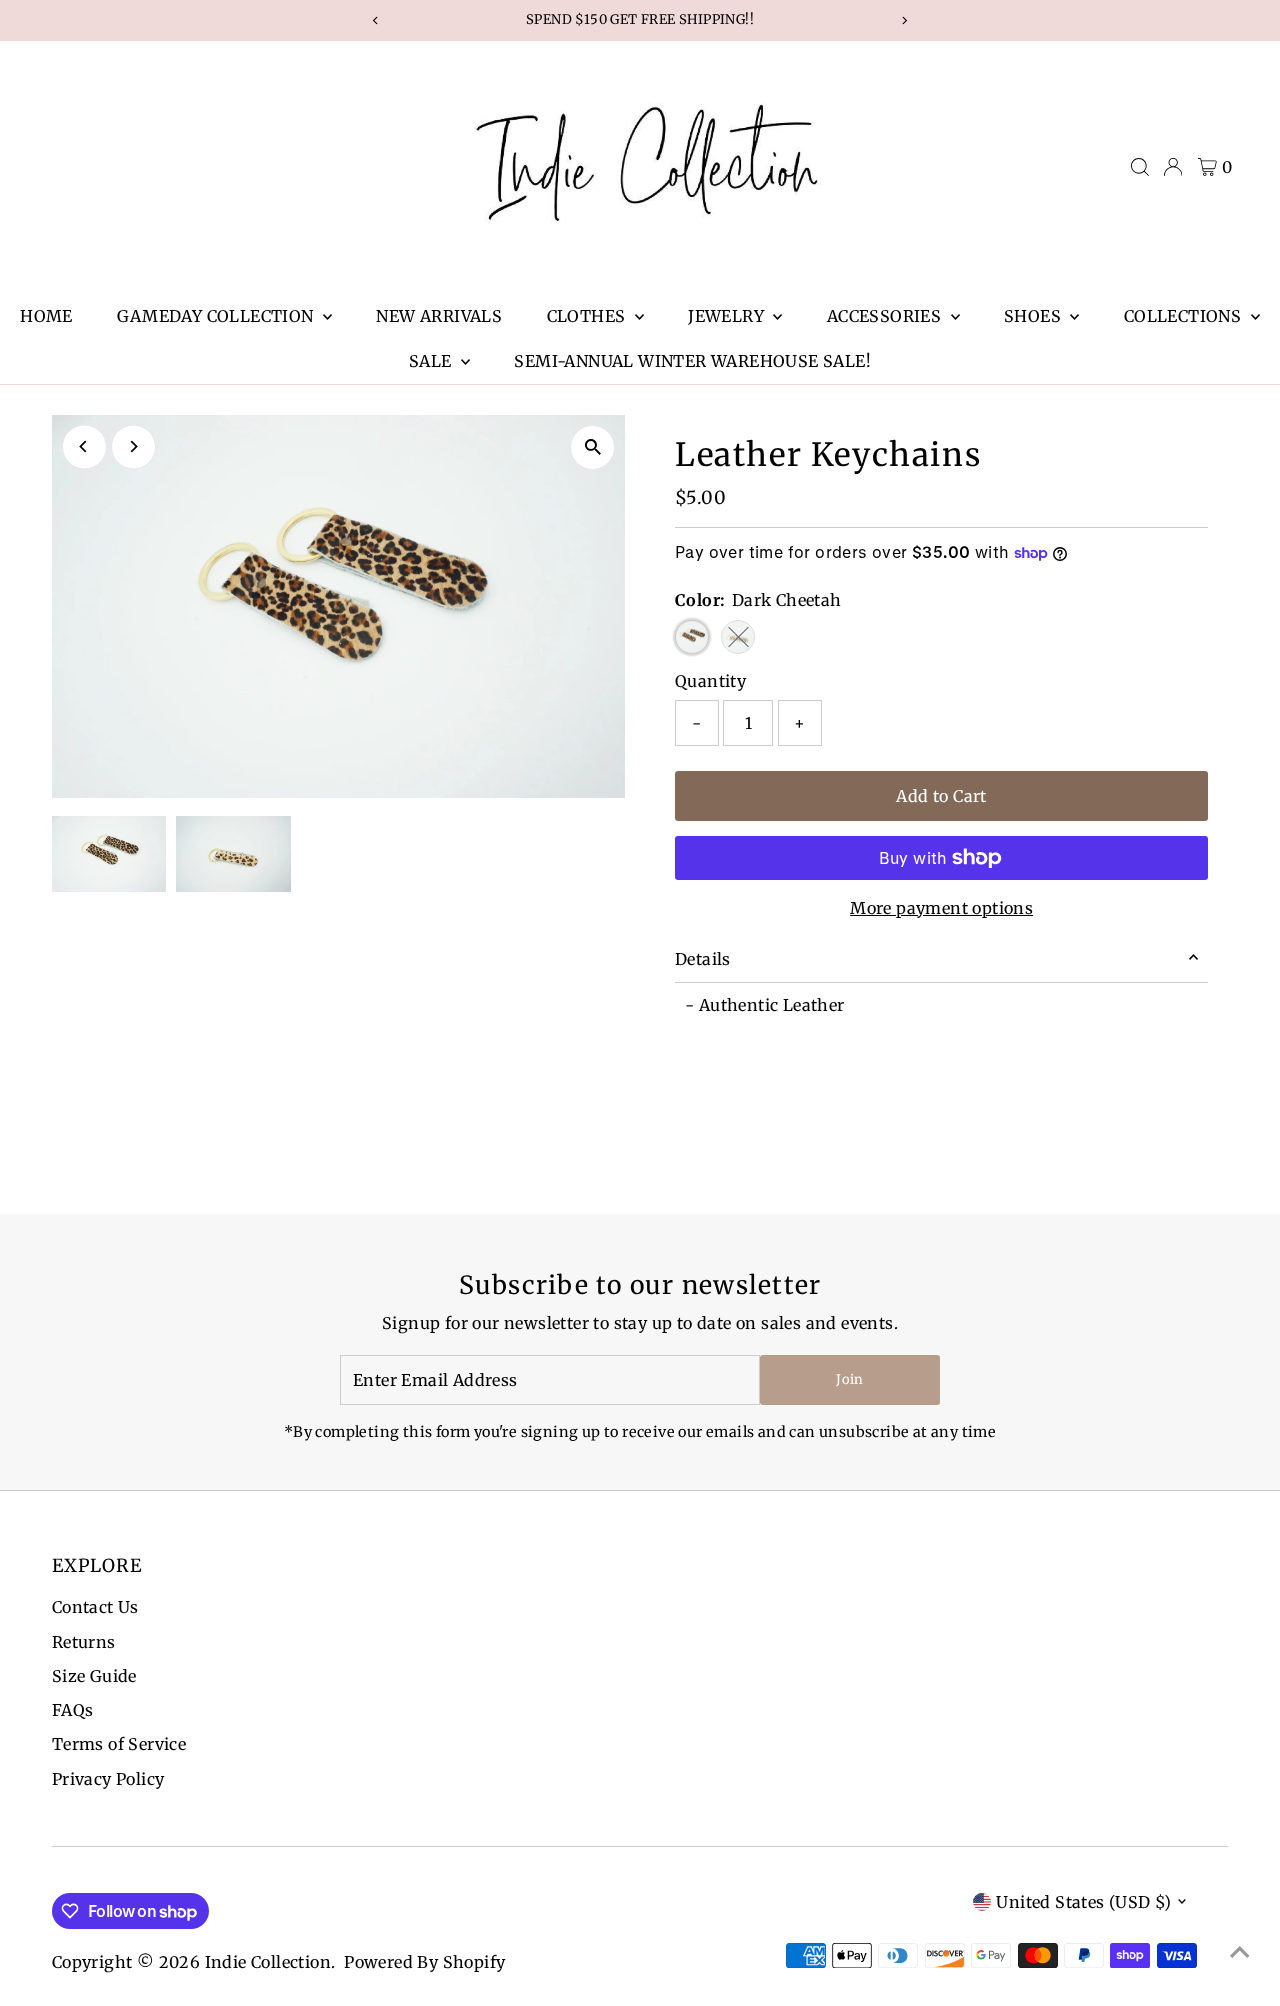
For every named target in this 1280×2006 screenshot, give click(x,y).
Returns (84, 1642)
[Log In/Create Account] (1173, 167)
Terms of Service (119, 1744)
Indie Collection (268, 1962)
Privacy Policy (108, 1779)
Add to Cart (941, 796)
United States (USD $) (1083, 1902)
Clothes (588, 316)
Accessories (886, 316)
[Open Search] (1140, 167)
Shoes (1034, 316)
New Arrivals (439, 316)
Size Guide (94, 1676)
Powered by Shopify (424, 1962)
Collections (1185, 316)
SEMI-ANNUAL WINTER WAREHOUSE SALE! (692, 361)
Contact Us (95, 1607)
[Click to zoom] (592, 447)
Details (703, 959)
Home (46, 316)
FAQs (73, 1710)
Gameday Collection (217, 316)
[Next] (133, 446)
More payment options (941, 908)
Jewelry (728, 316)
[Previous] (84, 446)
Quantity (710, 681)
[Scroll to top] (1240, 1951)
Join (849, 1379)
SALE (432, 361)
